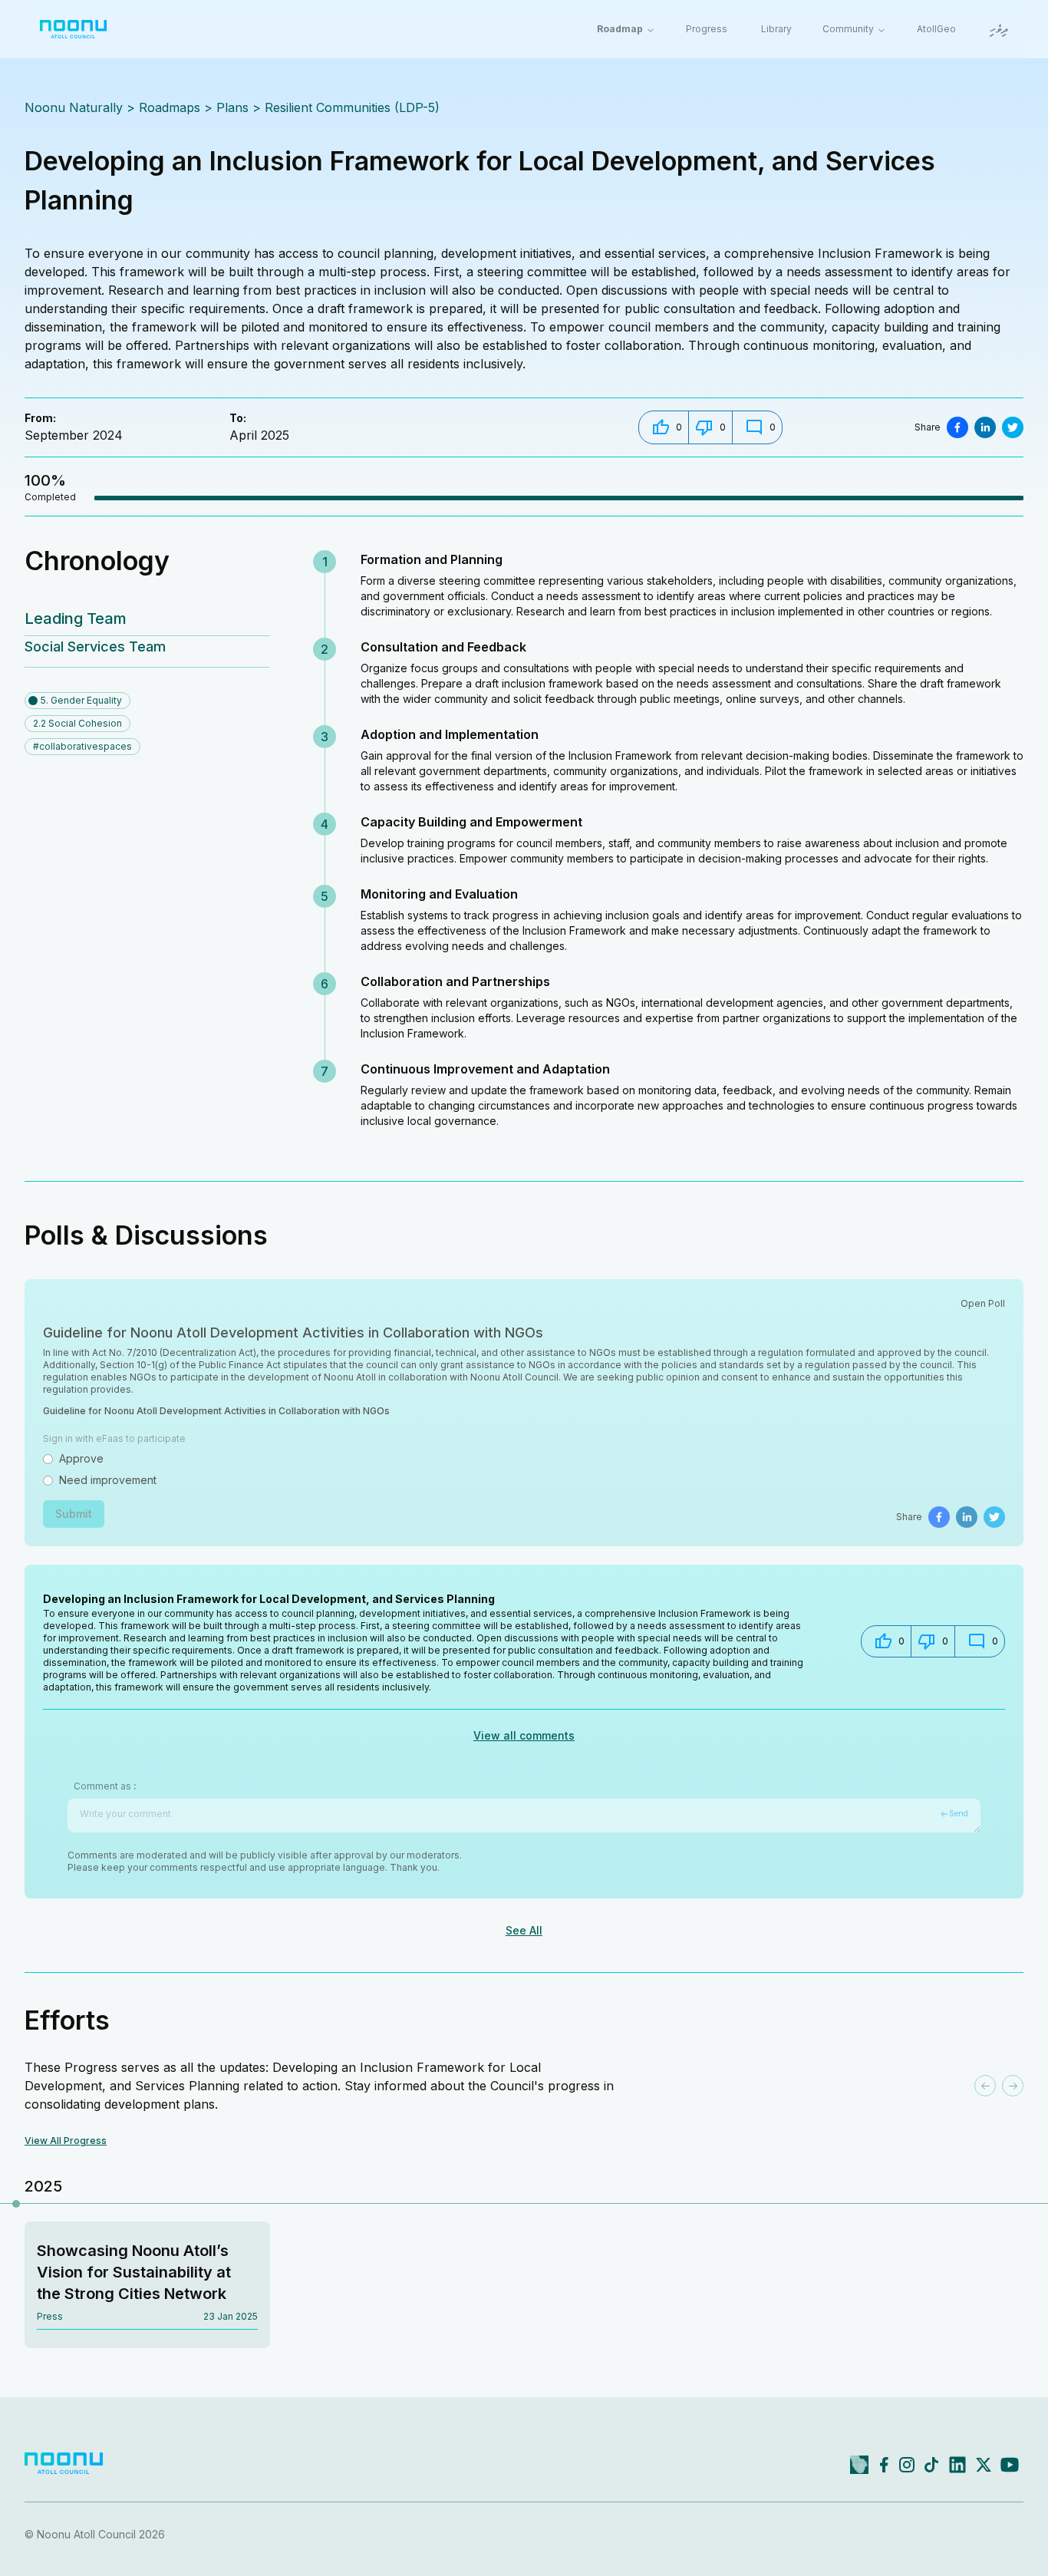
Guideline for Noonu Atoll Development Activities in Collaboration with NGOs (216, 1411)
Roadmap (620, 29)
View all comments (524, 1735)
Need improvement (108, 1480)
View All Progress (66, 2141)
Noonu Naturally (74, 107)
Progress (707, 29)
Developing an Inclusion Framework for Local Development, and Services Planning (269, 1599)
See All (524, 1930)
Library (776, 29)
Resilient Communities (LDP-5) (352, 107)
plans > (239, 107)
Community (848, 29)
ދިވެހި (999, 30)
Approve (81, 1458)
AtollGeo (936, 29)
